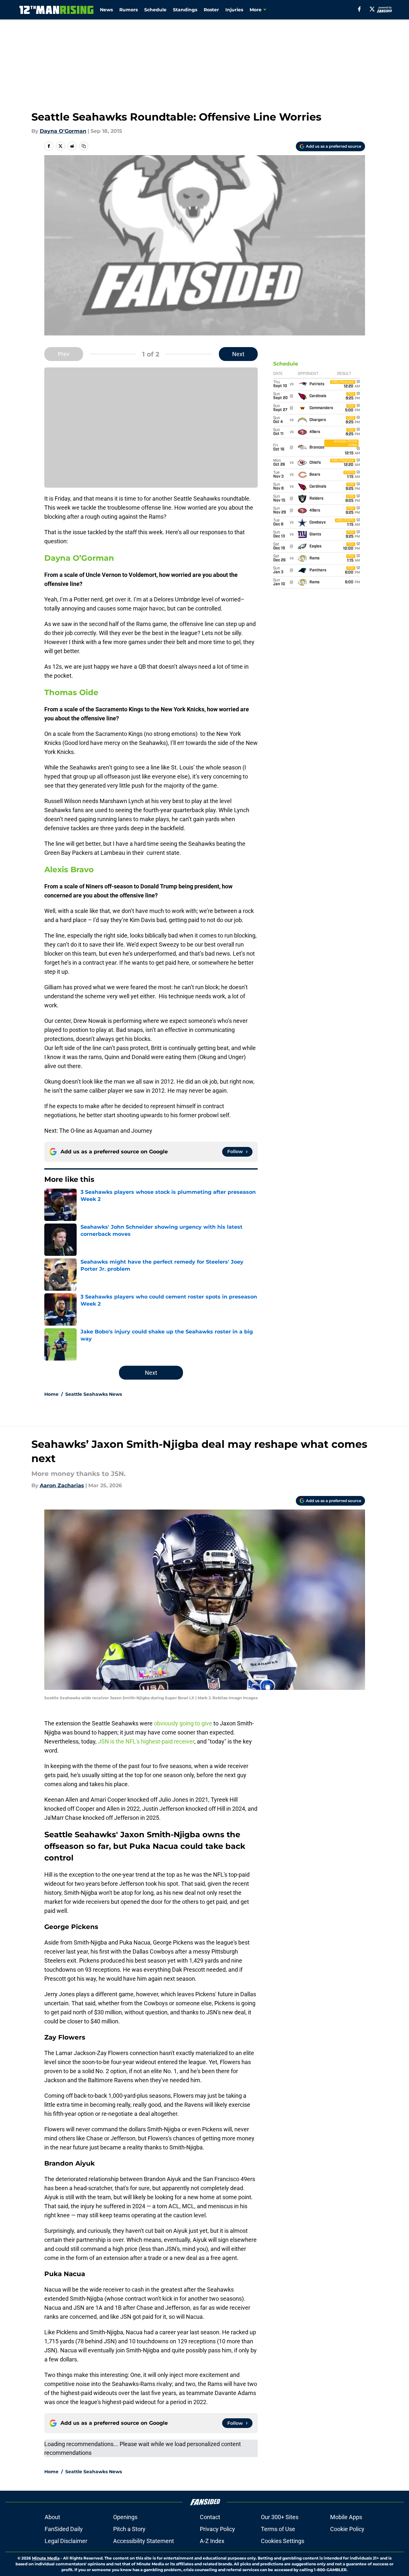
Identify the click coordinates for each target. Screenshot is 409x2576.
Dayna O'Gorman (63, 131)
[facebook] (359, 9)
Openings (125, 2517)
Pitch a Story (129, 2529)
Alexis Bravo (69, 869)
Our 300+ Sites (280, 2517)
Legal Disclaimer (66, 2541)
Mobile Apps (346, 2517)
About (52, 2517)
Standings (185, 10)
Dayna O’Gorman (79, 558)
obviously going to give (183, 1723)
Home (51, 1394)
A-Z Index (212, 2541)
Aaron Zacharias (62, 1485)
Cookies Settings (283, 2541)
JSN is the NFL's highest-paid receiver (146, 1741)
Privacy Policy (217, 2529)
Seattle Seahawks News (94, 1394)
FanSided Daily (64, 2529)
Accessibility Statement (144, 2541)
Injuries (234, 10)
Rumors (129, 10)
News (106, 10)
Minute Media (46, 2558)
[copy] (84, 146)
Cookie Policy (347, 2529)
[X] (372, 9)
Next (238, 354)
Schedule (155, 10)
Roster (211, 10)
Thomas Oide (71, 692)
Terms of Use (278, 2529)
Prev (64, 354)
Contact (210, 2517)
